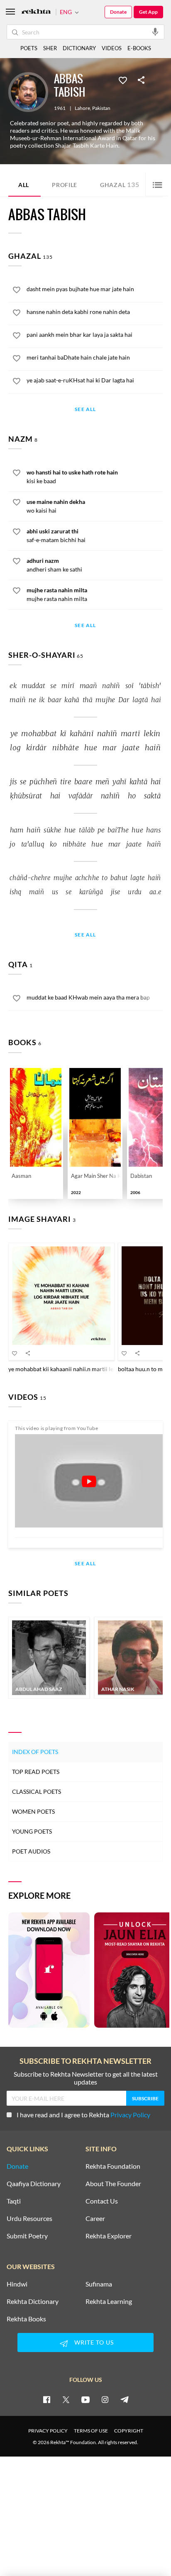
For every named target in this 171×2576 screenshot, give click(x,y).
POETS (29, 48)
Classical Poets (37, 1792)
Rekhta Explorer (109, 2236)
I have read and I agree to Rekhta (83, 2115)
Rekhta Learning (109, 2301)
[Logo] (36, 12)
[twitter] (66, 2399)
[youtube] (85, 2399)
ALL (24, 185)
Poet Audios (31, 1851)
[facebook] (46, 2399)
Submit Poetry (27, 2236)
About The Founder (113, 2184)
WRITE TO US (94, 2342)
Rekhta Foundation (113, 2166)
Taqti (14, 2201)
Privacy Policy (130, 2115)
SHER (50, 48)
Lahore (82, 108)
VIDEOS (112, 48)
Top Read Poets (36, 1772)
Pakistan (101, 108)
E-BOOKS (139, 48)
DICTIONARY (79, 48)
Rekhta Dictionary (33, 2301)
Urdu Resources (29, 2218)
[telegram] (125, 2399)
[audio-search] (155, 32)
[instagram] (105, 2399)
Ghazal (120, 184)
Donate (118, 12)
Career (95, 2218)
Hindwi (17, 2284)
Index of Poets (35, 1752)
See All (85, 410)
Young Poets (32, 1831)
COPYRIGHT (129, 2431)
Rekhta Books (26, 2319)
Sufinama (99, 2284)
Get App (148, 12)
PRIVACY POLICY (48, 2431)
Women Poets (33, 1811)
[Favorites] (123, 80)
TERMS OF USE (91, 2431)
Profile (65, 185)
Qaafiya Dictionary (34, 2184)
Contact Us (102, 2201)
